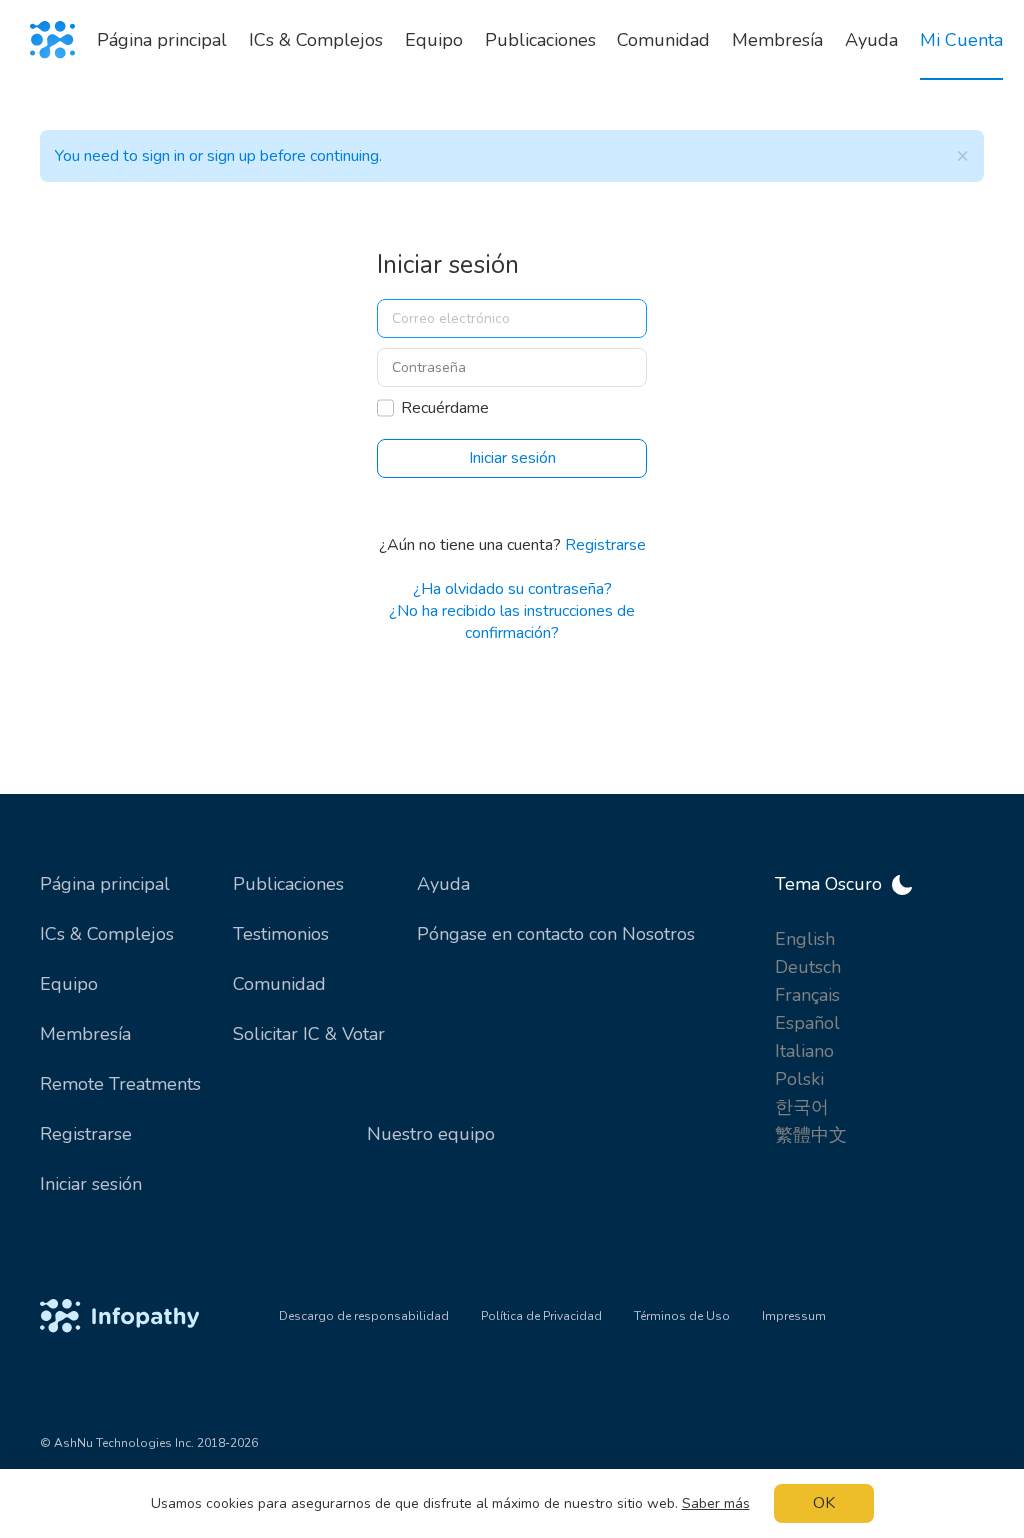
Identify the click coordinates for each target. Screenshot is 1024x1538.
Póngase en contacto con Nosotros (556, 934)
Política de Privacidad (541, 1316)
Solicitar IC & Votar (309, 1034)
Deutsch (808, 967)
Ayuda (443, 884)
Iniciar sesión (91, 1184)
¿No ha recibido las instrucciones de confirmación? (512, 622)
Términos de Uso (682, 1316)
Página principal (105, 884)
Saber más (716, 1503)
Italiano (804, 1051)
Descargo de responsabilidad (364, 1316)
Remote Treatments (120, 1084)
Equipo (69, 984)
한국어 (802, 1107)
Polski (799, 1079)
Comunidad (279, 984)
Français (807, 995)
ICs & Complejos (107, 934)
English (805, 939)
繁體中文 (811, 1135)
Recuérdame (445, 408)
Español (807, 1023)
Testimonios (281, 934)
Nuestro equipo (431, 1134)
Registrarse (605, 545)
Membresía (85, 1034)
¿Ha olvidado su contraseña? (512, 589)
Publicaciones (288, 884)
